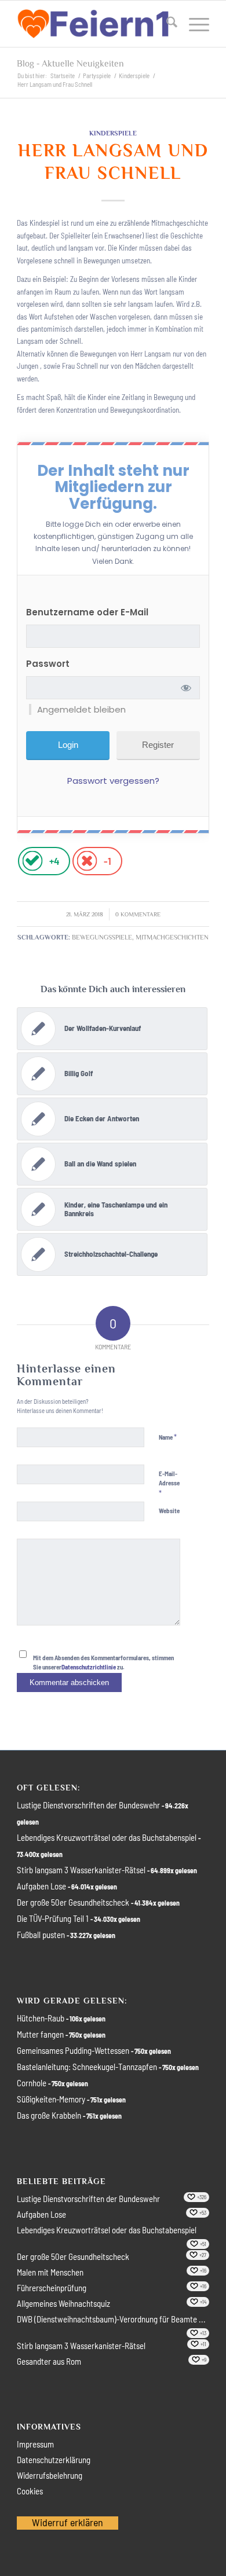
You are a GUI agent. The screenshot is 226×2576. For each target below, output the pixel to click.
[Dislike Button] (87, 861)
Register (158, 745)
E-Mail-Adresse (169, 1484)
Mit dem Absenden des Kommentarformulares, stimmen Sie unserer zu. (103, 1663)
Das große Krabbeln (49, 2115)
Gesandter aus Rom (49, 2361)
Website (169, 1511)
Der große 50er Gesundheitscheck (73, 1902)
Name (168, 1437)
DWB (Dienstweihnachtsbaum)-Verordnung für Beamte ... (111, 2319)
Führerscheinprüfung (52, 2288)
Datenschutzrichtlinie (89, 1667)
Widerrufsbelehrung (50, 2475)
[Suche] (166, 24)
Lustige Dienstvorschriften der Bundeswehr (88, 1805)
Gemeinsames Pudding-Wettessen (73, 2050)
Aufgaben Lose (41, 1886)
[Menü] (193, 24)
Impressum (35, 2444)
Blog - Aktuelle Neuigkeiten (70, 64)
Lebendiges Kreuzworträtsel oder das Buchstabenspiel (107, 1837)
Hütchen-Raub (41, 2018)
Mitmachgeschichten (172, 937)
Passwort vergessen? (113, 781)
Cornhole (32, 2083)
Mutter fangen (40, 2034)
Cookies (30, 2491)
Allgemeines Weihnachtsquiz (63, 2303)
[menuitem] (166, 24)
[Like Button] (32, 861)
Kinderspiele (113, 133)
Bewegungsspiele (102, 937)
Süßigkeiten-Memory (51, 2099)
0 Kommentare (138, 914)
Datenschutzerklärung (54, 2460)
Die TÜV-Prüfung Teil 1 (53, 1918)
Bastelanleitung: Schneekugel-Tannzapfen (87, 2067)
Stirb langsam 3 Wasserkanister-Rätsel (81, 1870)
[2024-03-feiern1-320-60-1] (94, 24)
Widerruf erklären (68, 2522)
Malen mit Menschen (50, 2272)
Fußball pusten (41, 1935)
